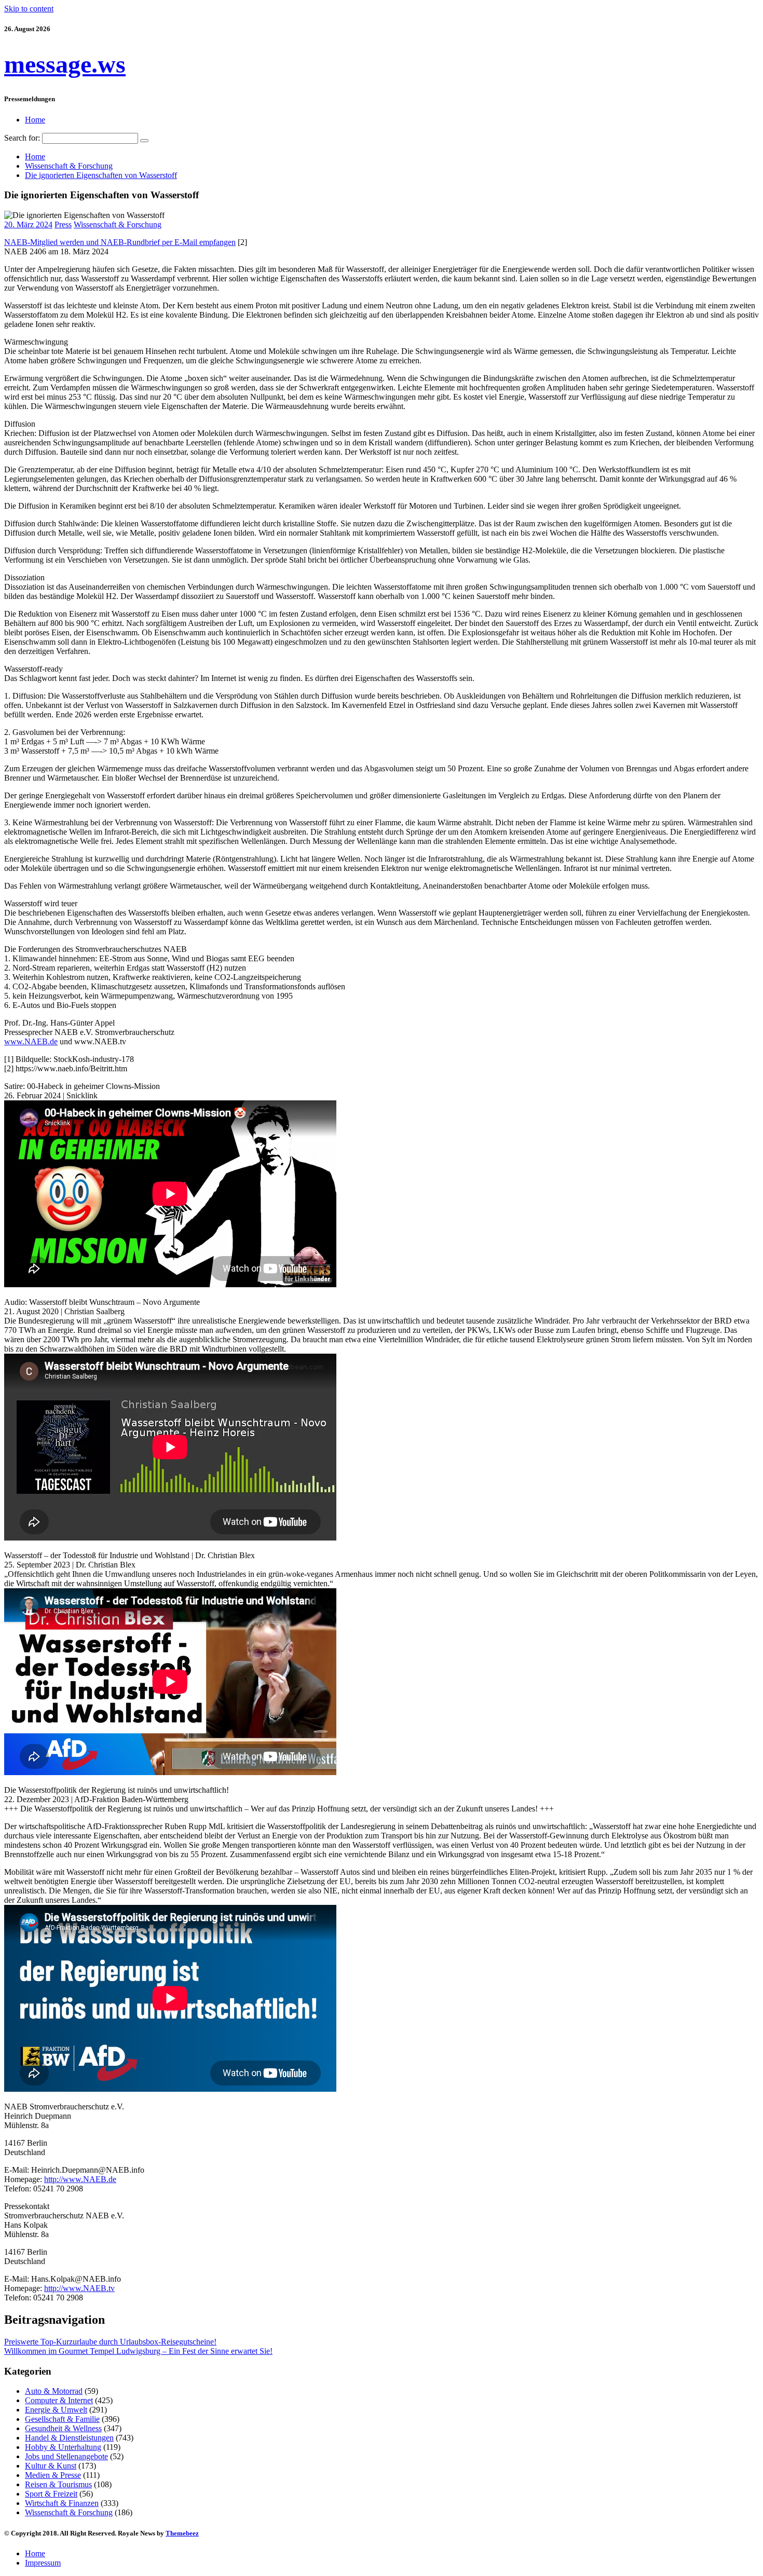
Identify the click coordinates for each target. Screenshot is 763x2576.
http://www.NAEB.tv (79, 2288)
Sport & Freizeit (51, 2494)
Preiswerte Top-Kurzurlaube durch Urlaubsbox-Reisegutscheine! (110, 2342)
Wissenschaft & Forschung (118, 224)
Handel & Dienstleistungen (69, 2438)
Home (35, 120)
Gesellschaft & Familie (62, 2419)
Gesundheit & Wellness (63, 2428)
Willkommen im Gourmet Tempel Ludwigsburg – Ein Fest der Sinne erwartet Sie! (138, 2351)
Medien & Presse (53, 2475)
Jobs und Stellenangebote (66, 2456)
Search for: (22, 138)
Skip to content (29, 9)
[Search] (144, 141)
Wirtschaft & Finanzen (62, 2503)
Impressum (43, 2563)
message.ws (65, 64)
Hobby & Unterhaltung (63, 2447)
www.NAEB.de (31, 1041)
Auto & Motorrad (54, 2391)
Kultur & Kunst (51, 2466)
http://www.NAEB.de (80, 2179)
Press (63, 224)
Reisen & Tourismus (58, 2484)
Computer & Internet (59, 2400)
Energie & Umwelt (56, 2410)
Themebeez (182, 2533)
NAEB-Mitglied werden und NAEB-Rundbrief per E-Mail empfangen (120, 242)
